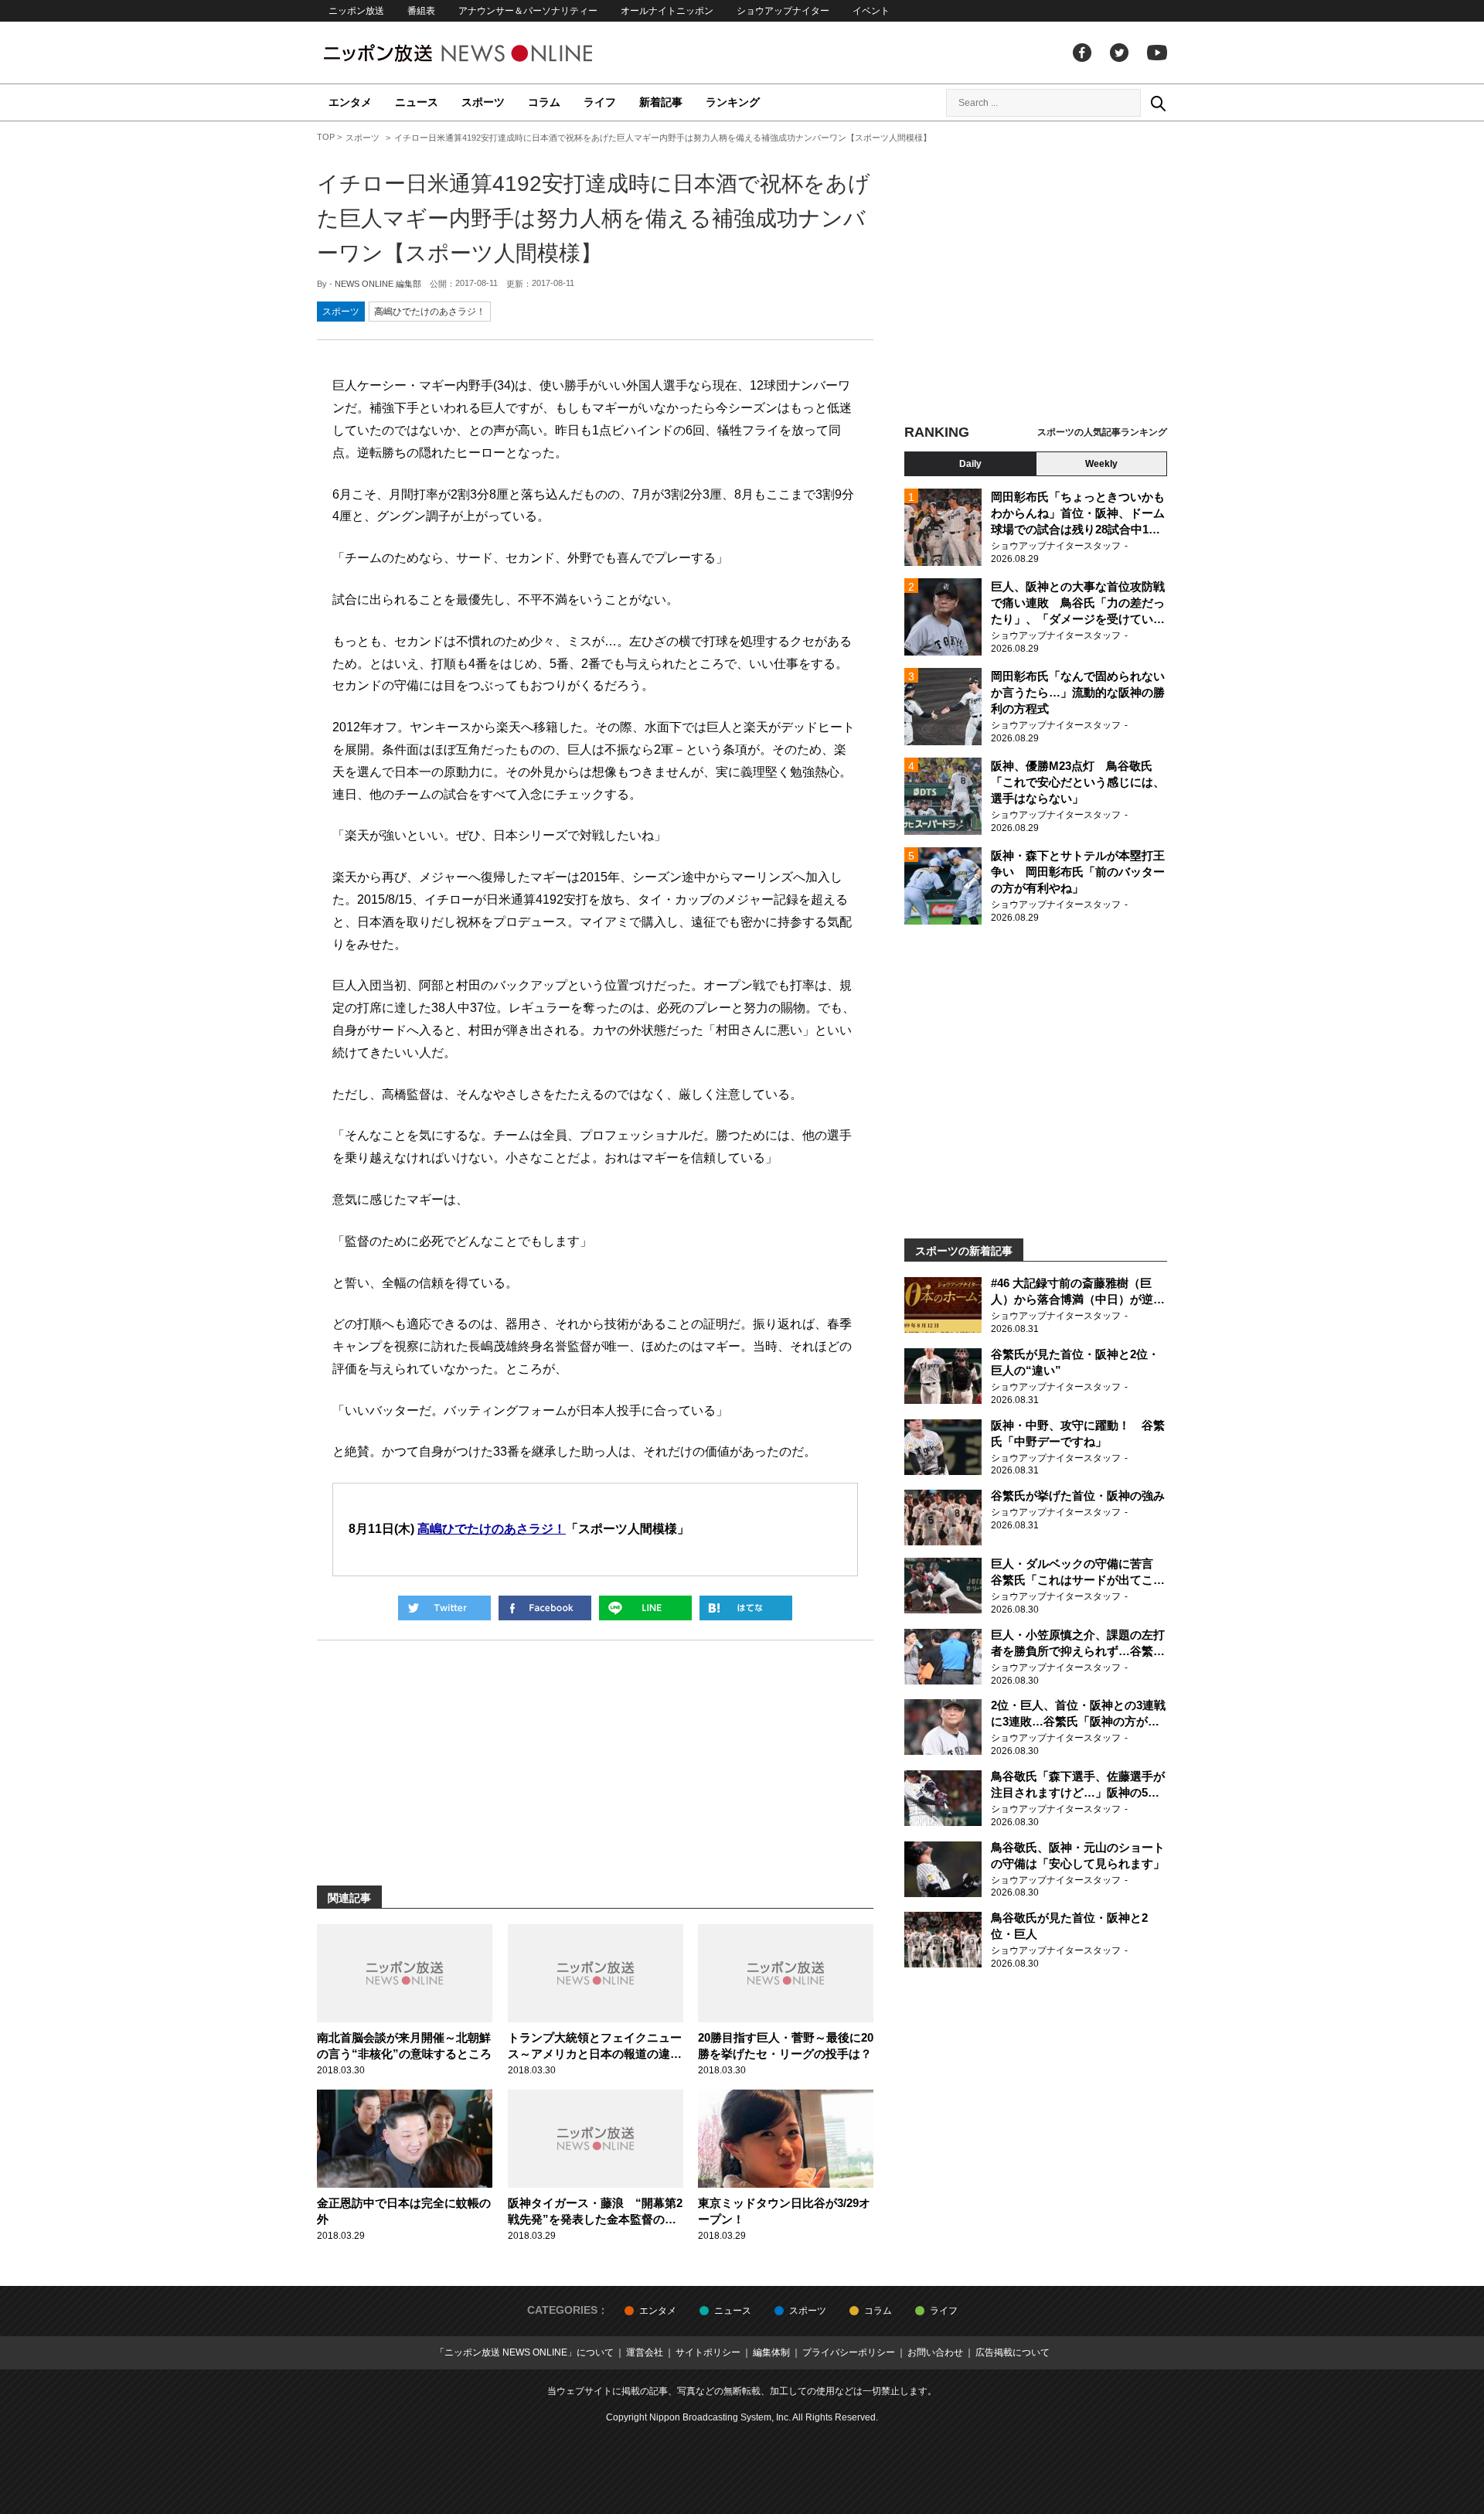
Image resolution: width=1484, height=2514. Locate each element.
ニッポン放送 (356, 11)
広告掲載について (1013, 2352)
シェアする (545, 1608)
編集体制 (771, 2352)
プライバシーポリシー (849, 2352)
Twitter (1119, 53)
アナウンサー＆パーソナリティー (528, 11)
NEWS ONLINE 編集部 (378, 284)
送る (645, 1608)
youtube (1157, 53)
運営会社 (645, 2352)
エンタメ (350, 102)
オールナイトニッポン (667, 11)
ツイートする (444, 1608)
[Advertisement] (1036, 274)
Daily (970, 464)
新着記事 (661, 102)
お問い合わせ (935, 2352)
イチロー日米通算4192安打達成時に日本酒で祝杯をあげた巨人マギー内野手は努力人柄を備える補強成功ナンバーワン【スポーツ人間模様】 (594, 218)
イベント (871, 11)
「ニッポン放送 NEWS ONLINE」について (524, 2352)
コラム (544, 102)
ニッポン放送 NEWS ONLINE (487, 53)
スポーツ (483, 102)
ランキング (733, 102)
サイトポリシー (708, 2352)
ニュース (417, 102)
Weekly (1101, 464)
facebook (1082, 53)
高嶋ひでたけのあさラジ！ (430, 312)
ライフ (600, 102)
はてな (746, 1608)
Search (1158, 103)
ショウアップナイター (783, 11)
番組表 (421, 11)
